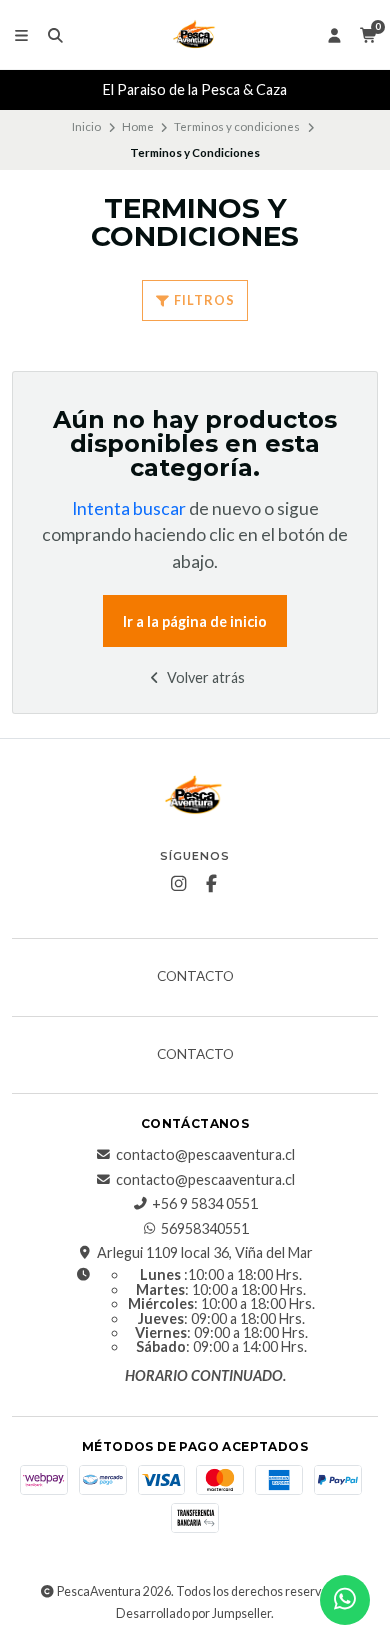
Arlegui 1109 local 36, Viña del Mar (205, 1253)
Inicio (86, 126)
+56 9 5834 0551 (205, 1204)
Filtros (203, 300)
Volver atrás (204, 677)
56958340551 (205, 1229)
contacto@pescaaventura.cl (205, 1155)
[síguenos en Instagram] (179, 884)
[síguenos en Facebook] (212, 884)
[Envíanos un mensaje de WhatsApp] (345, 1600)
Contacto (195, 977)
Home (138, 126)
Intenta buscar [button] (129, 508)
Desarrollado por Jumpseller (193, 1613)
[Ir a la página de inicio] (195, 35)
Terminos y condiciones (237, 126)
